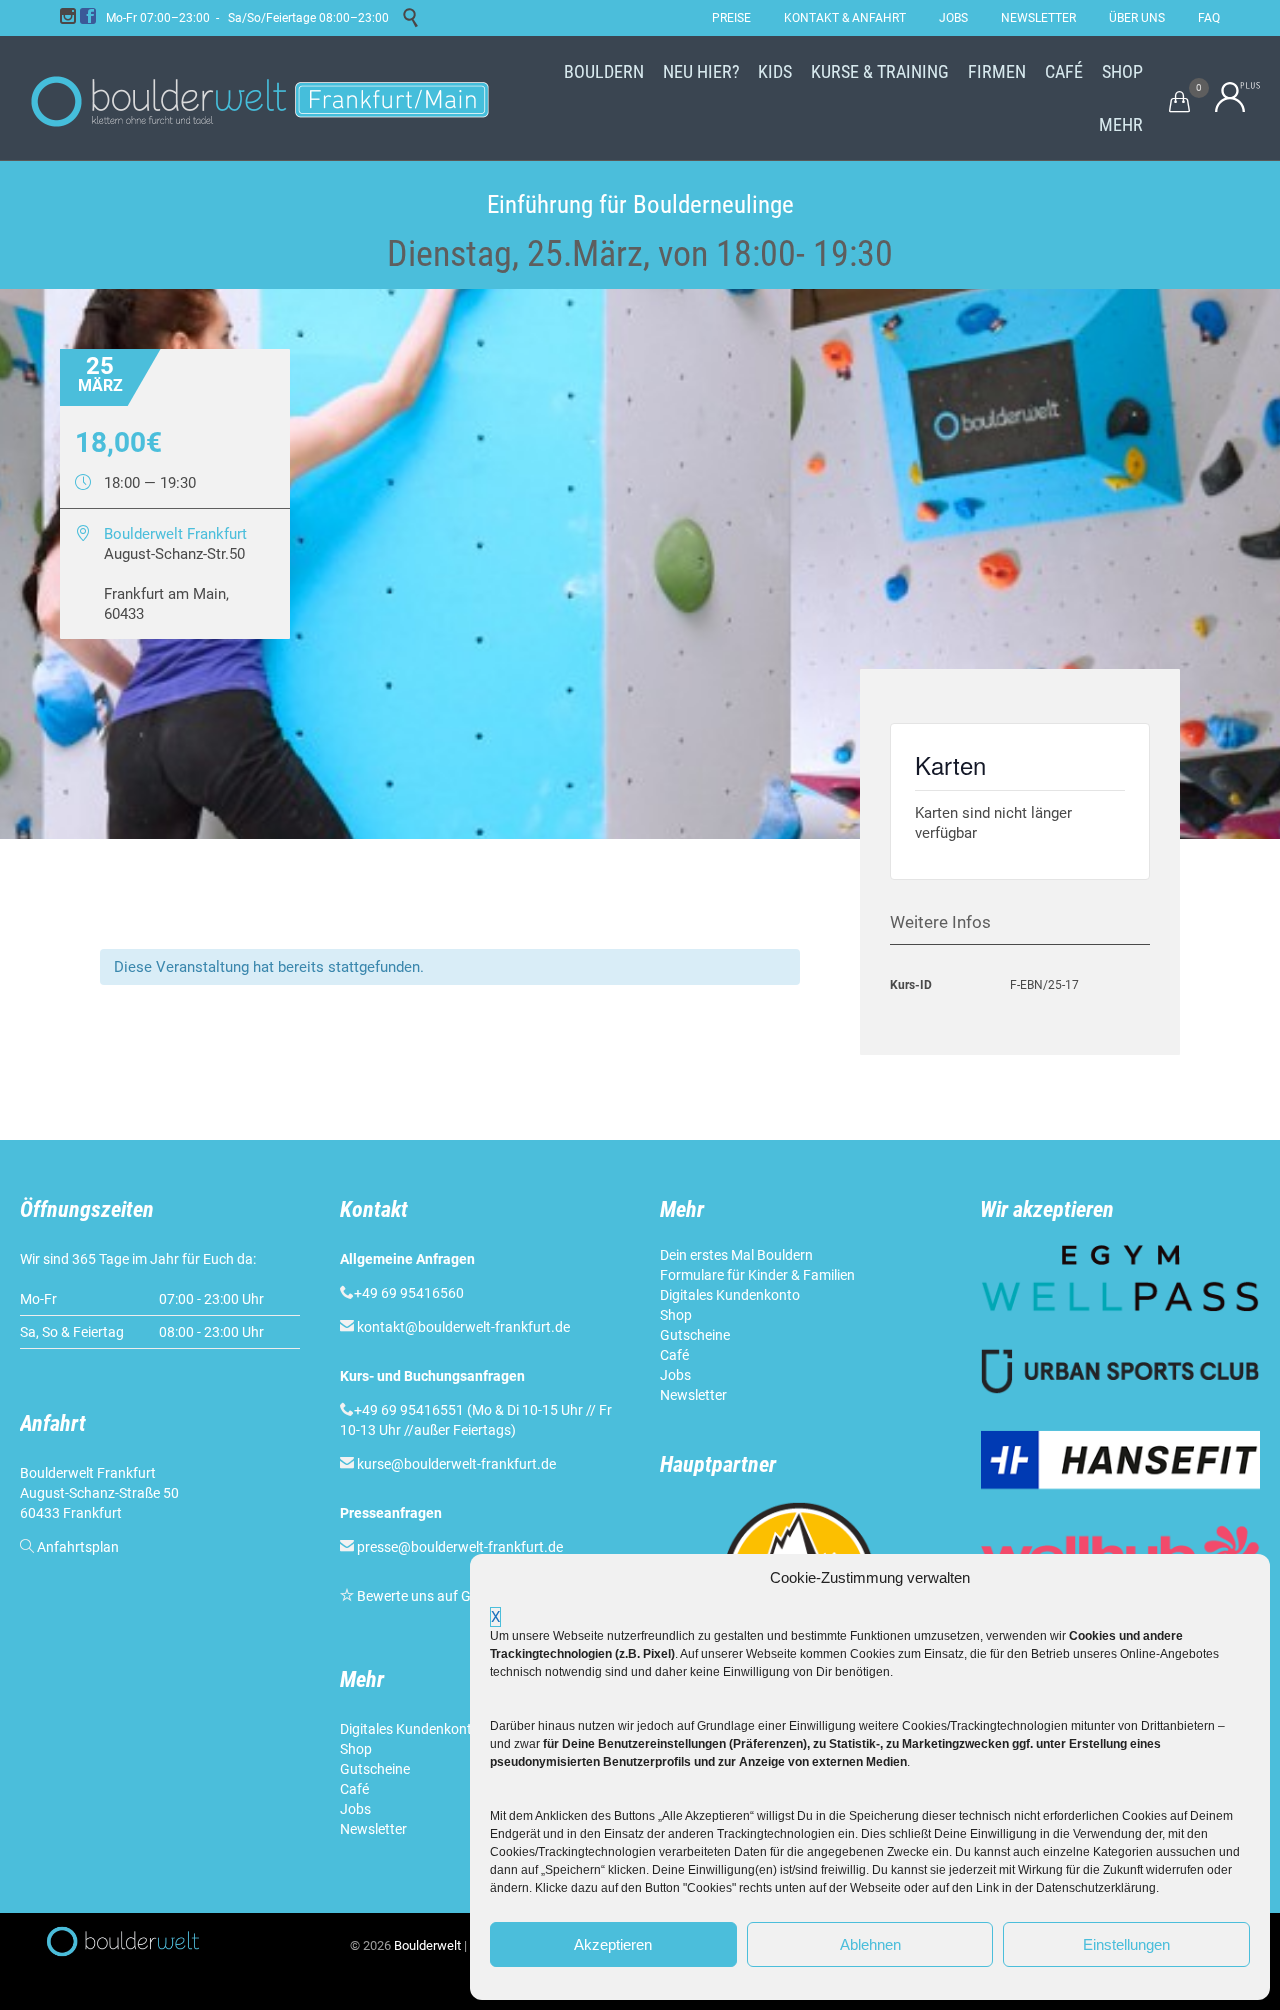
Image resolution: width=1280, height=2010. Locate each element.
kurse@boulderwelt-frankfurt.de (456, 1464)
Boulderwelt (427, 1945)
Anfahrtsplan (78, 1547)
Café (354, 1789)
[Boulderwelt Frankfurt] (260, 98)
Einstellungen (1126, 1944)
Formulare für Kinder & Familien (757, 1275)
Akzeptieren (613, 1944)
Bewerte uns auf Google (431, 1596)
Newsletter (375, 1829)
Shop (356, 1749)
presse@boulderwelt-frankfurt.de (460, 1547)
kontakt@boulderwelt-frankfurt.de (463, 1327)
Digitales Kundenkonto (411, 1729)
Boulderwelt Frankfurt (175, 534)
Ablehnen (870, 1944)
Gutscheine (375, 1769)
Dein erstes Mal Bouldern (736, 1255)
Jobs (355, 1809)
